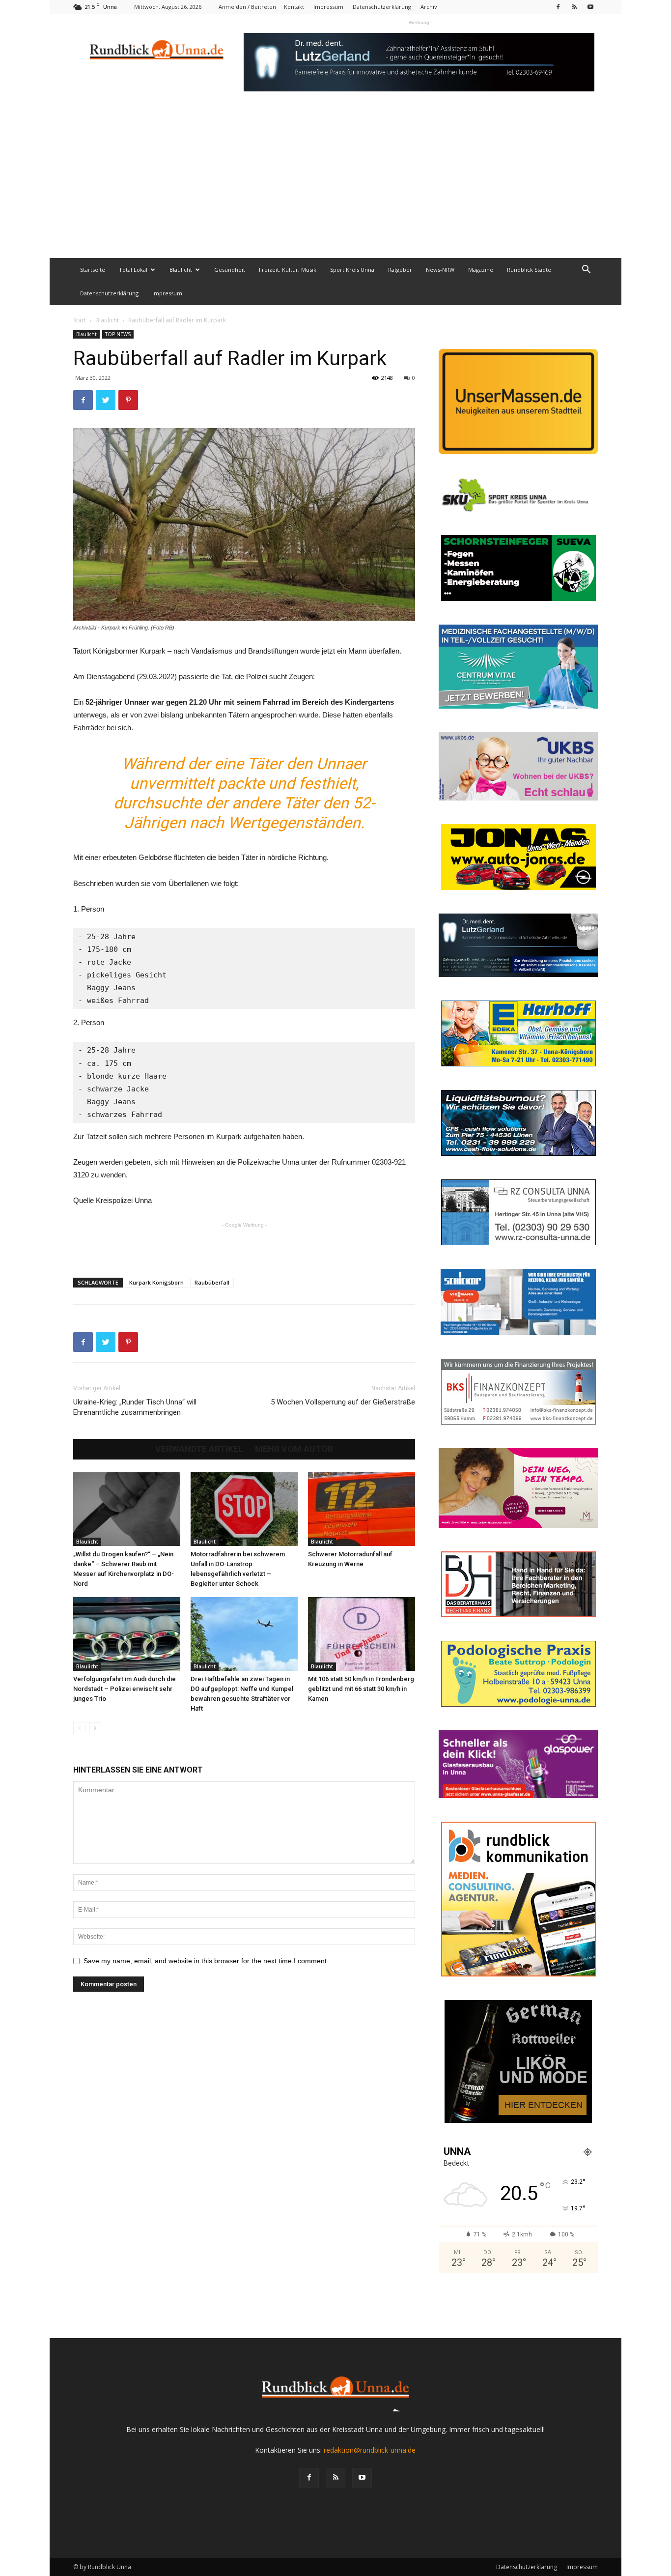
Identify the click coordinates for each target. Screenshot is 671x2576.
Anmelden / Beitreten (247, 7)
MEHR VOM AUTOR (294, 1449)
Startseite (93, 270)
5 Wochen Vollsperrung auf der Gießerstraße (343, 1402)
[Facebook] (558, 7)
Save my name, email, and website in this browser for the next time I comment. (206, 1961)
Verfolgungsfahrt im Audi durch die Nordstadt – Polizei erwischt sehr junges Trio (125, 1689)
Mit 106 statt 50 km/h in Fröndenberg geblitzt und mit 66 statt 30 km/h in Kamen (361, 1689)
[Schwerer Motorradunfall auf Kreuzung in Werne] (362, 1509)
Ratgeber (400, 270)
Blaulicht (181, 270)
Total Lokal (133, 270)
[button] (586, 271)
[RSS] (574, 7)
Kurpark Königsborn (156, 1282)
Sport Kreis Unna (352, 270)
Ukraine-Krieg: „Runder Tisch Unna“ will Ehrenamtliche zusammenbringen (135, 1407)
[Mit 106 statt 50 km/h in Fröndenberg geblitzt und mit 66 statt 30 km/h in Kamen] (362, 1634)
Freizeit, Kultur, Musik (288, 270)
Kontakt (294, 7)
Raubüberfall (212, 1282)
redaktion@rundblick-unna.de (370, 2450)
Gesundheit (230, 270)
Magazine (481, 270)
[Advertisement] (335, 184)
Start (80, 320)
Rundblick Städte (529, 270)
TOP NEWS (118, 334)
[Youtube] (590, 7)
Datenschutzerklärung (382, 7)
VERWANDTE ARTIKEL (199, 1449)
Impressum (328, 7)
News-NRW (440, 270)
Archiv (429, 7)
